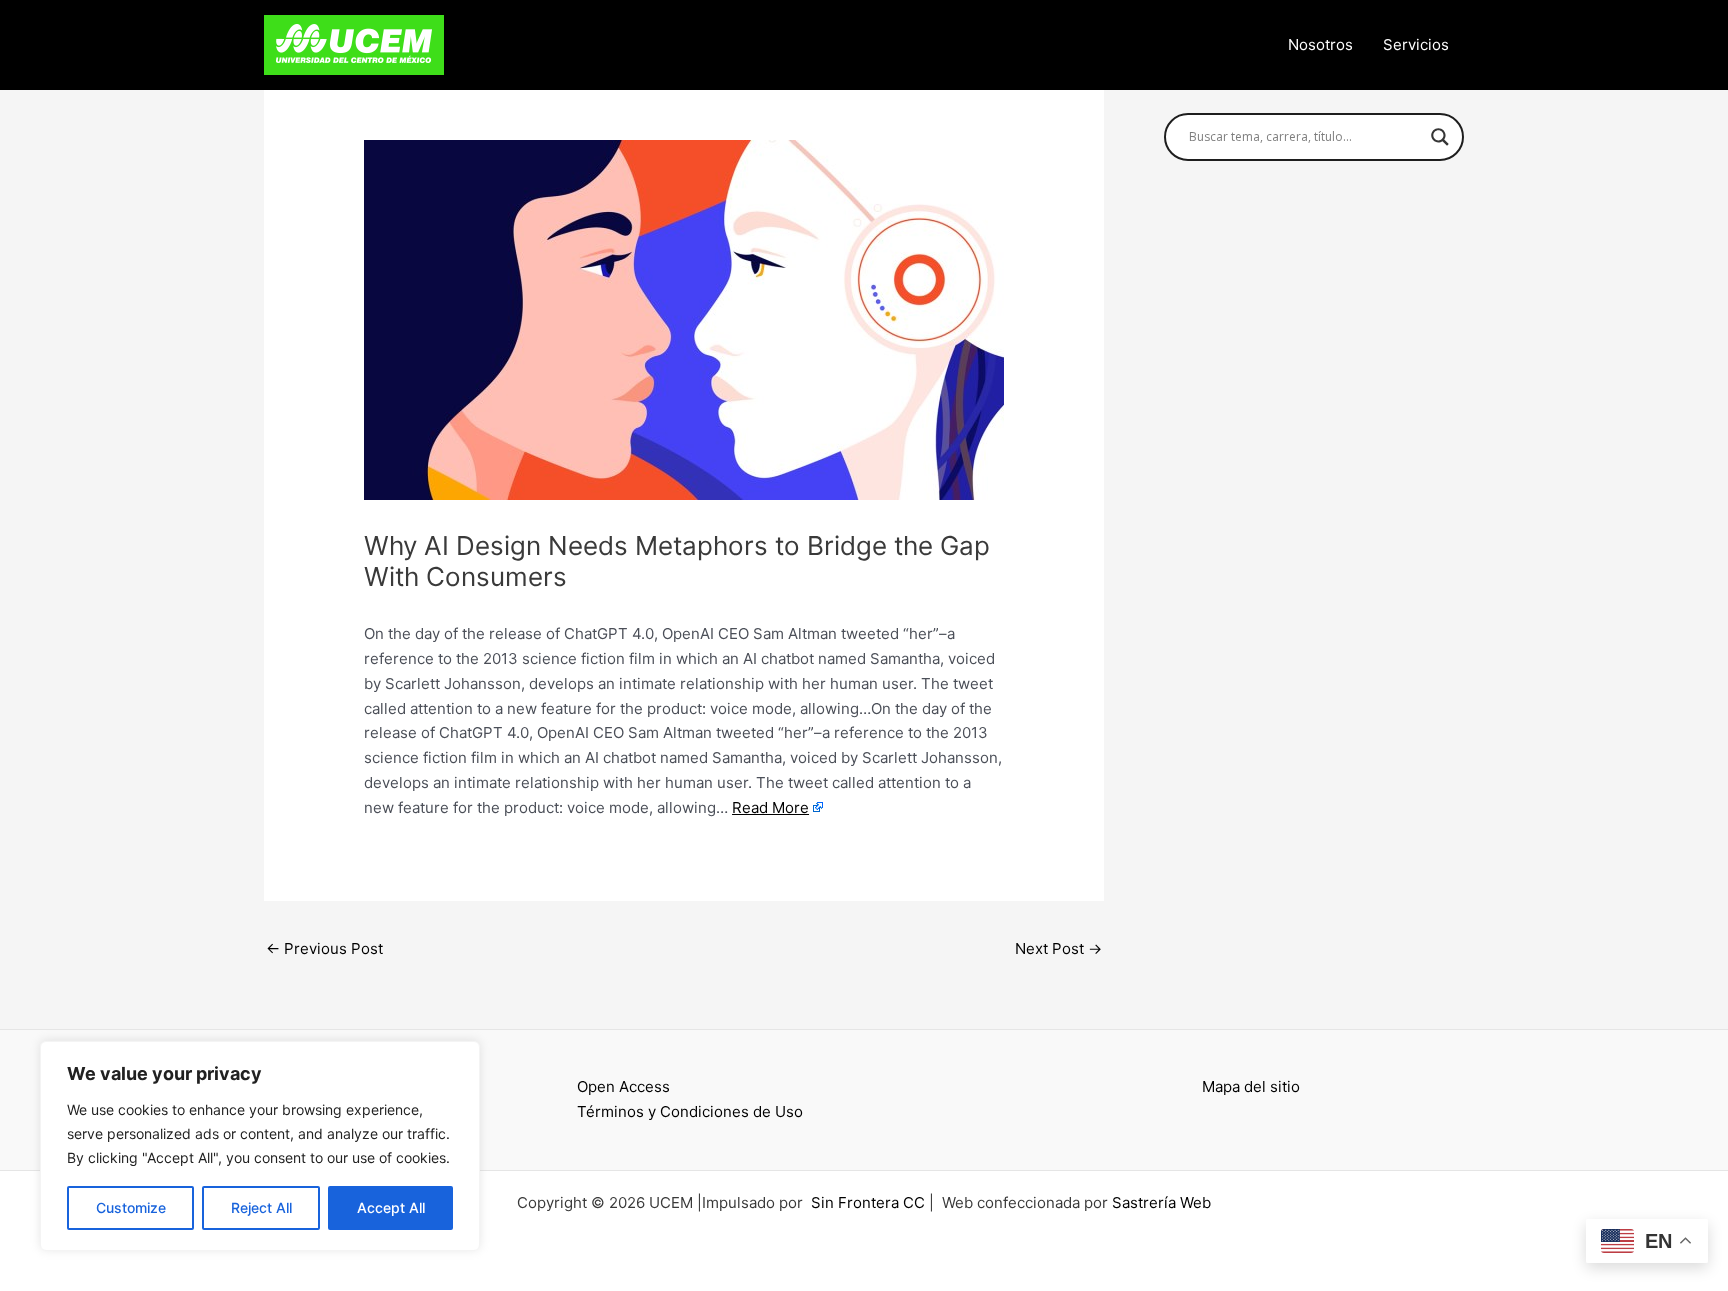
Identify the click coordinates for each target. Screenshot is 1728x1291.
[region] (260, 1146)
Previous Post (324, 948)
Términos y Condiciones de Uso (690, 1111)
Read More (770, 807)
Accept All (391, 1207)
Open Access (623, 1086)
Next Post (1058, 948)
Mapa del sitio (1251, 1086)
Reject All (261, 1207)
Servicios (1416, 44)
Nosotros (1320, 44)
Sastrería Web (1161, 1202)
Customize (131, 1207)
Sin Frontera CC (868, 1202)
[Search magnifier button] (1440, 137)
